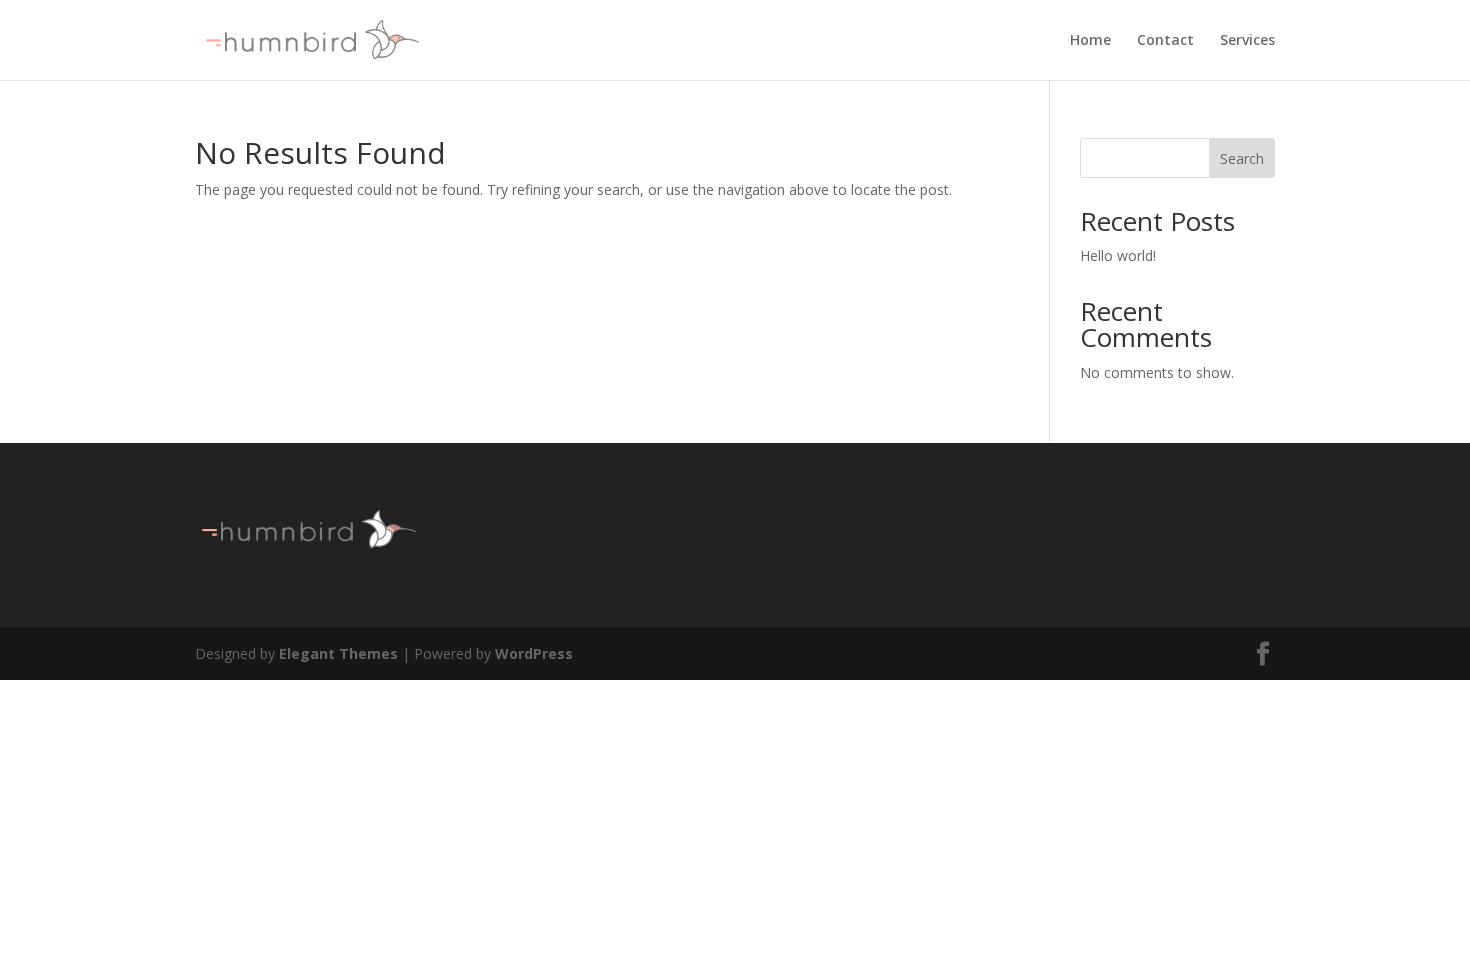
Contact (1165, 41)
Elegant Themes (338, 653)
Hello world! (1118, 255)
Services (1247, 41)
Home (1090, 41)
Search (1242, 158)
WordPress (534, 653)
